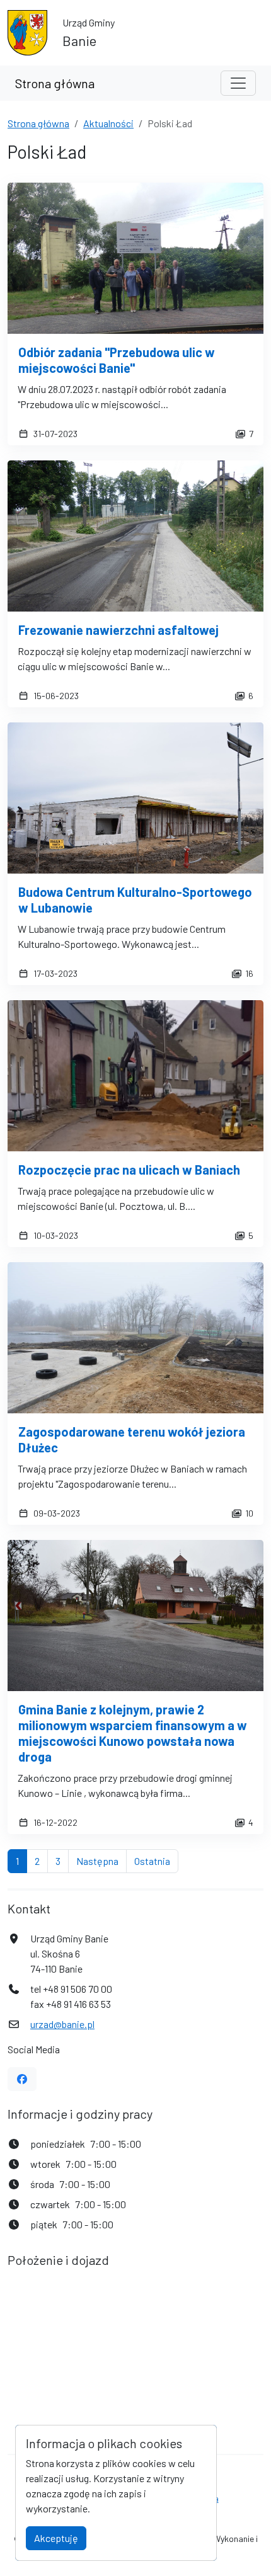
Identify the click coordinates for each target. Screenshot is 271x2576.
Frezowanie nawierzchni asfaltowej (118, 630)
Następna (101, 1861)
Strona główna (55, 83)
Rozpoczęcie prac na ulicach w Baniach (129, 1170)
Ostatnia (156, 1861)
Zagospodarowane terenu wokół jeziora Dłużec (132, 1439)
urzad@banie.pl (62, 2024)
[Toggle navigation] (238, 83)
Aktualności (108, 123)
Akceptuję (56, 2538)
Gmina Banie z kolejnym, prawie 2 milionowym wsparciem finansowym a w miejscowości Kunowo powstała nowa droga (133, 1733)
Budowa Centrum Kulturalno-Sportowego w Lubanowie (135, 900)
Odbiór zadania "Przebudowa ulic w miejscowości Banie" (117, 360)
